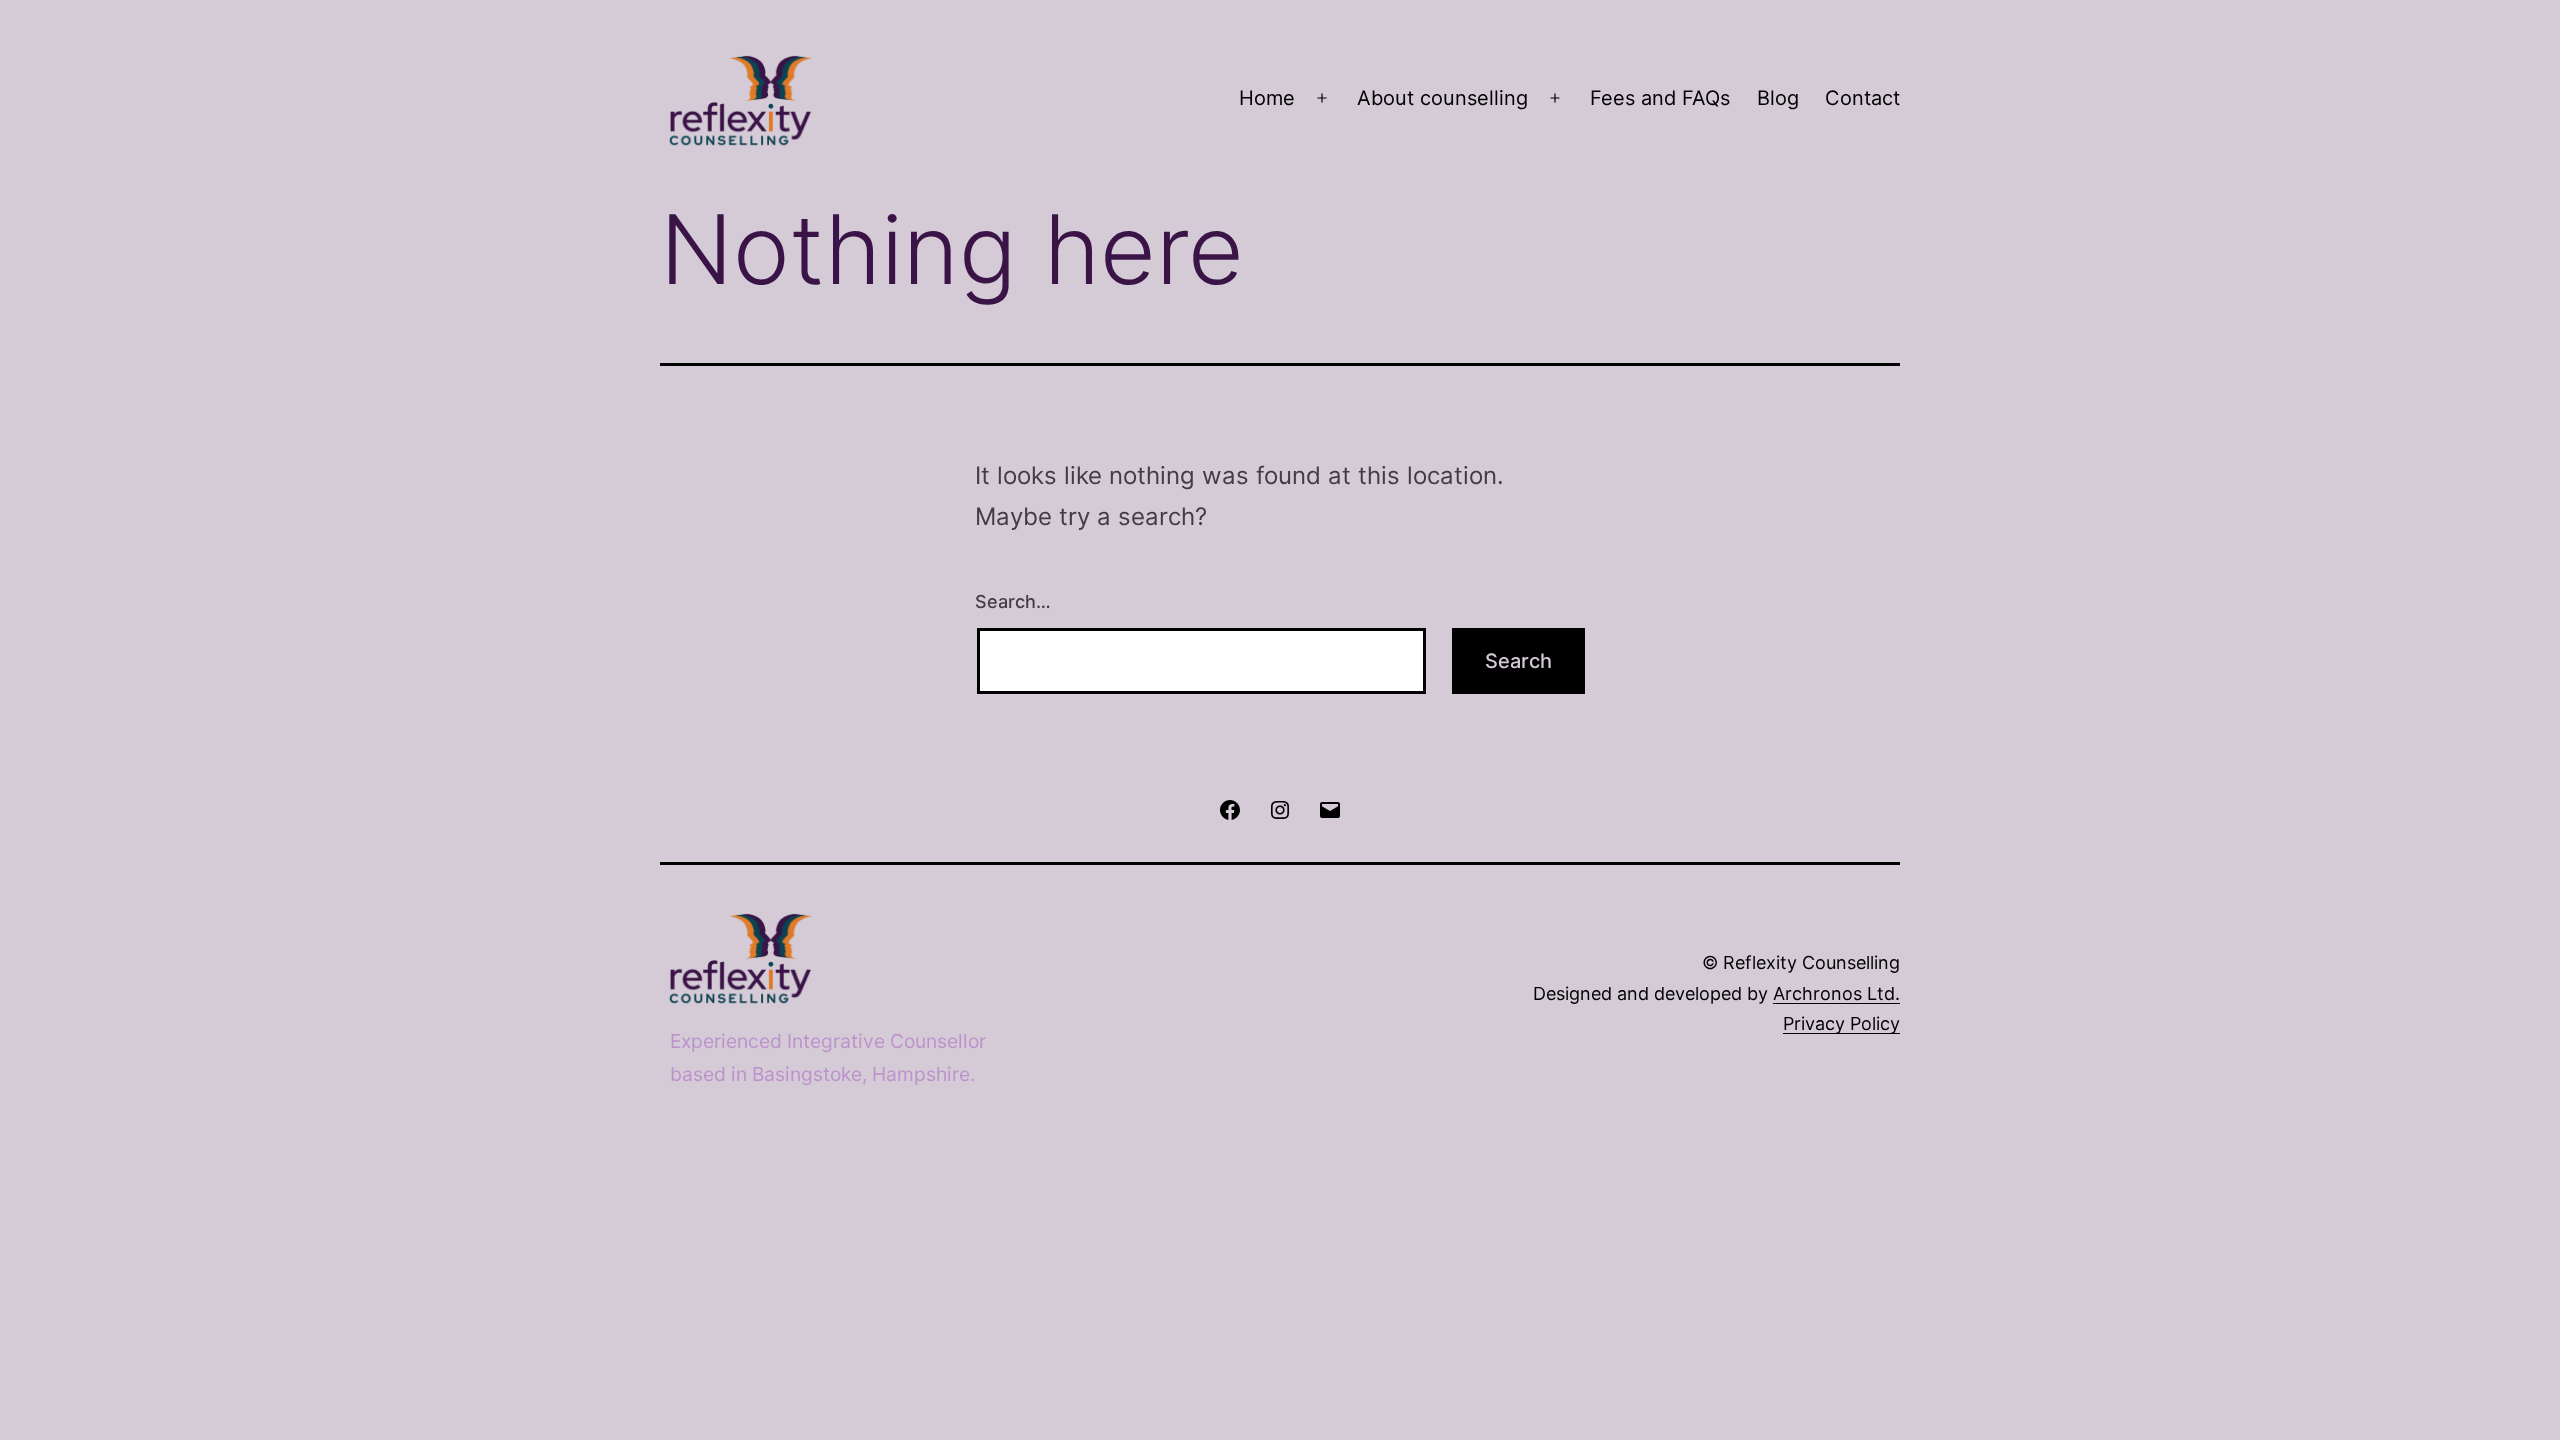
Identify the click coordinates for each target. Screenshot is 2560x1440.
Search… (1013, 601)
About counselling (1442, 98)
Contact (1862, 98)
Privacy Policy (1841, 1023)
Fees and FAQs (1660, 98)
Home (1267, 98)
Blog (1778, 98)
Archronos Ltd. (1836, 993)
